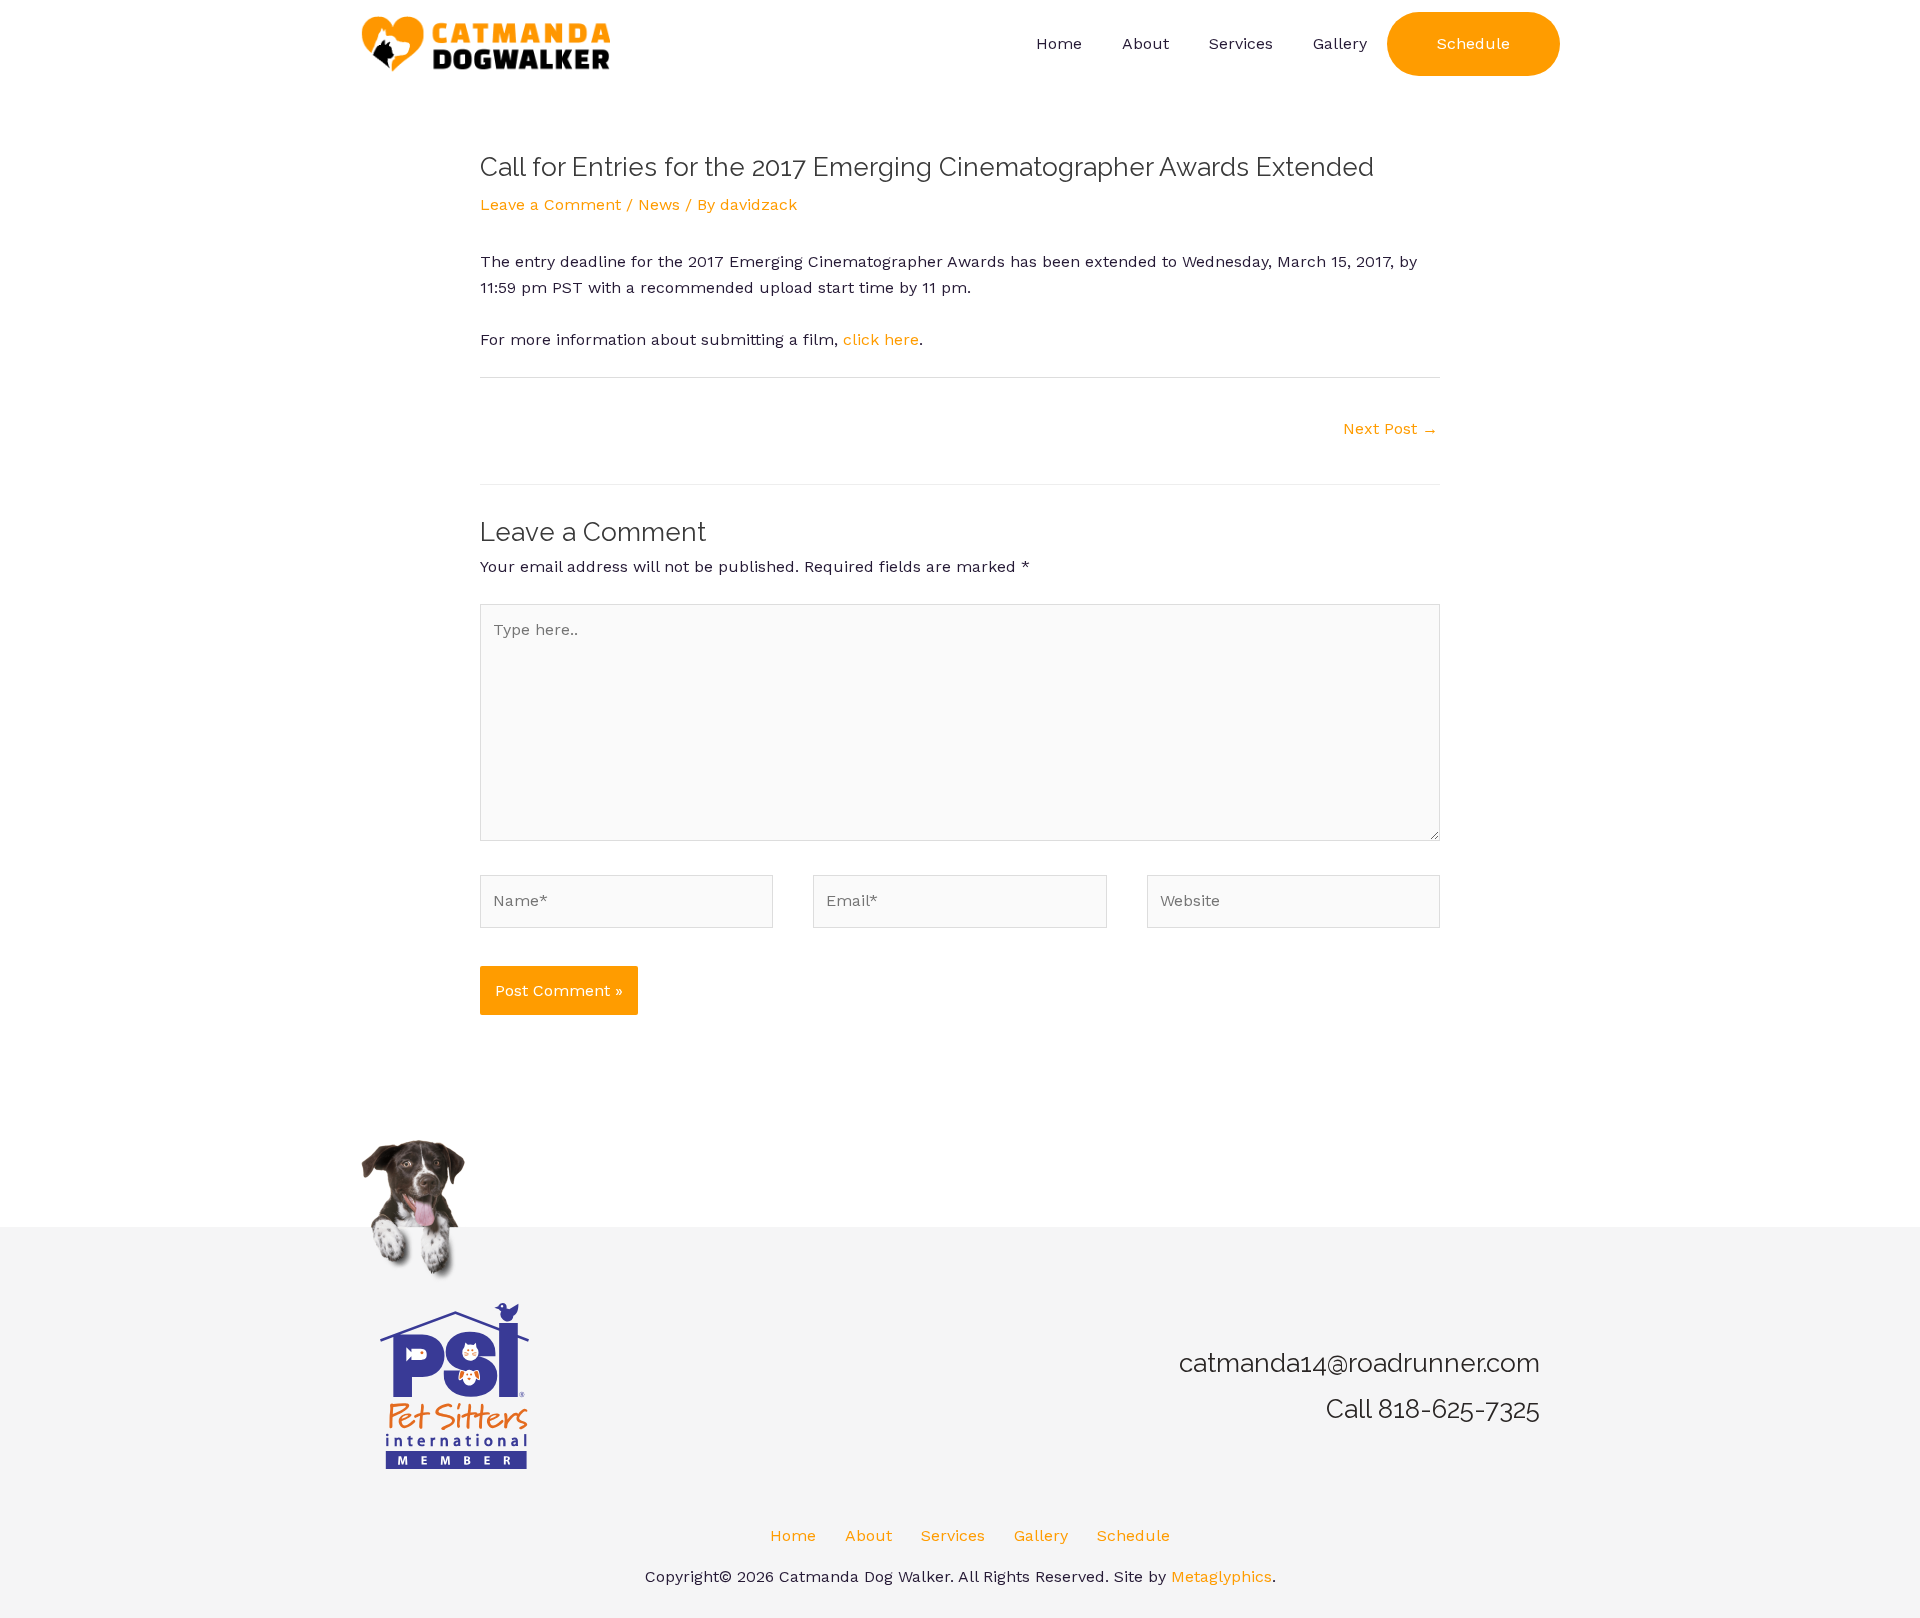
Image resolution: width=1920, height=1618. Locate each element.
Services (953, 1535)
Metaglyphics (1221, 1576)
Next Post (1390, 428)
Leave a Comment (550, 204)
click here (881, 339)
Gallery (1041, 1535)
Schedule (1133, 1535)
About (868, 1535)
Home (793, 1535)
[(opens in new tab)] (454, 1384)
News (659, 204)
